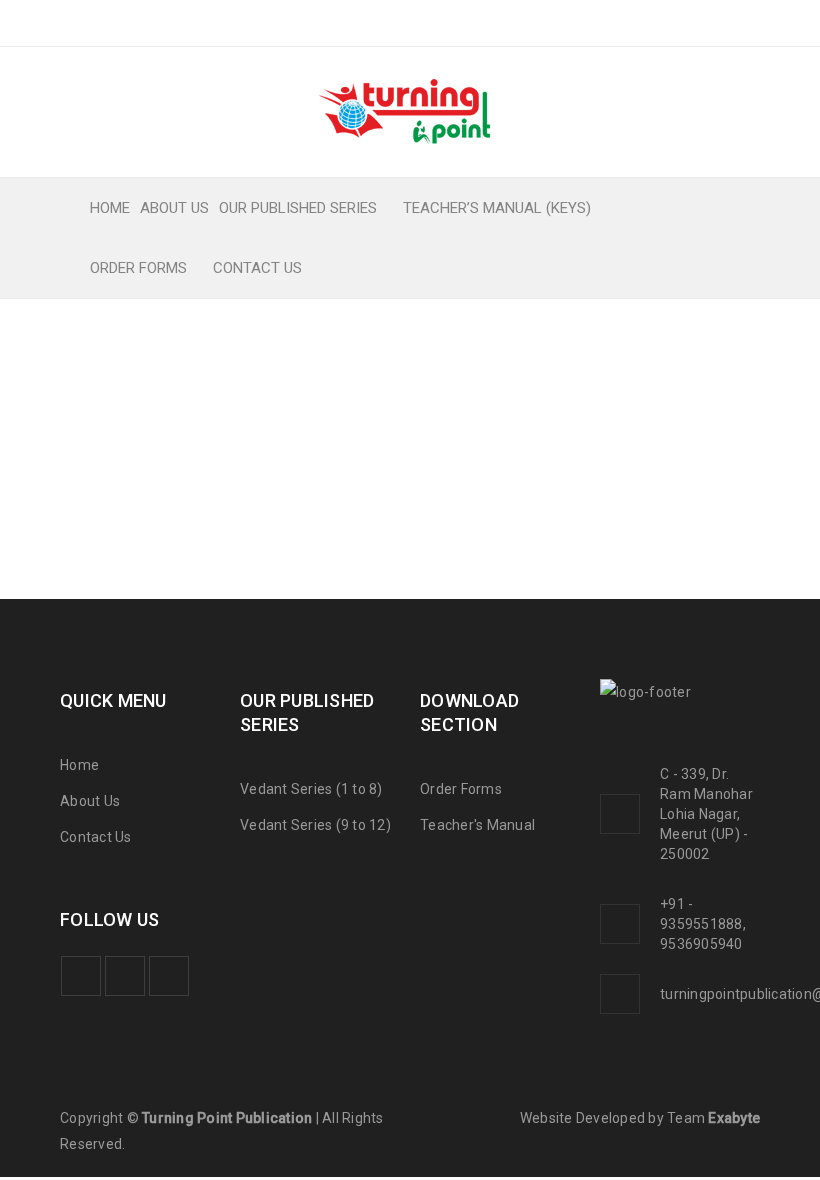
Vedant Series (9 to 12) (315, 825)
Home (79, 765)
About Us (90, 801)
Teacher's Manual (477, 825)
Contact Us (96, 837)
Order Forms (461, 789)
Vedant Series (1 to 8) (311, 789)
